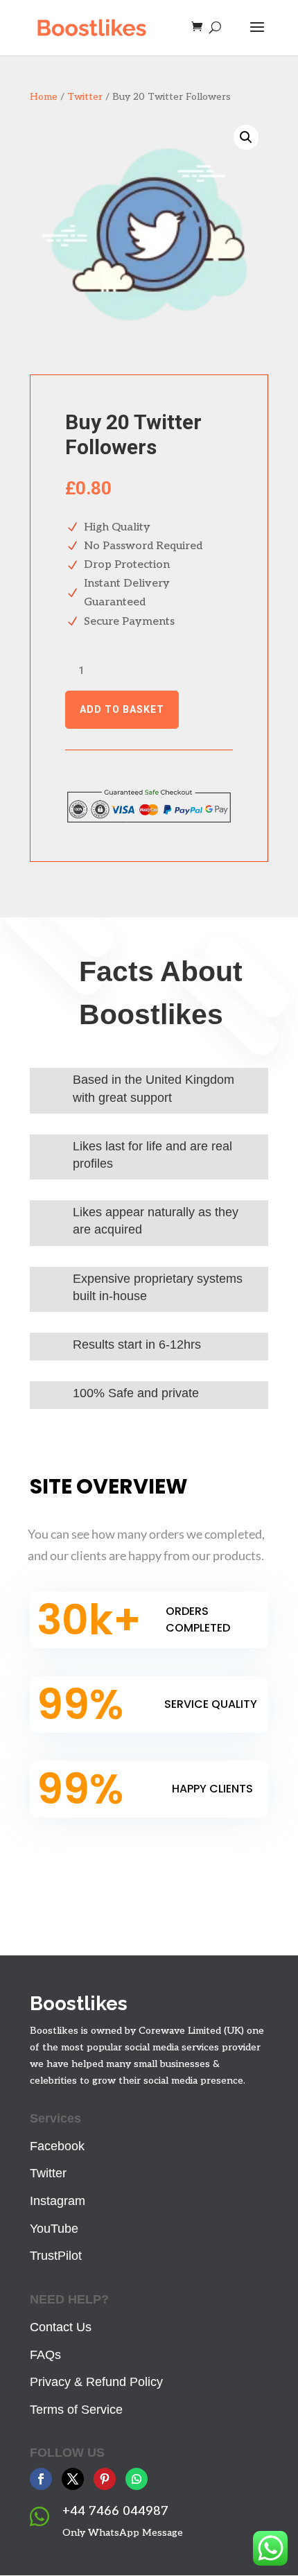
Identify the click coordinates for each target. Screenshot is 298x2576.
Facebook (57, 2146)
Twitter (85, 97)
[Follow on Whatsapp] (137, 2479)
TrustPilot (56, 2256)
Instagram (58, 2201)
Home (44, 97)
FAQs (45, 2355)
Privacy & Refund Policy (96, 2382)
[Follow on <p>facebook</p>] (41, 2479)
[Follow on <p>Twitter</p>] (73, 2479)
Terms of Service (76, 2410)
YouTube (54, 2229)
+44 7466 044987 (115, 2511)
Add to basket (122, 709)
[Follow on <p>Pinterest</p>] (105, 2479)
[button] (246, 137)
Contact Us (61, 2327)
